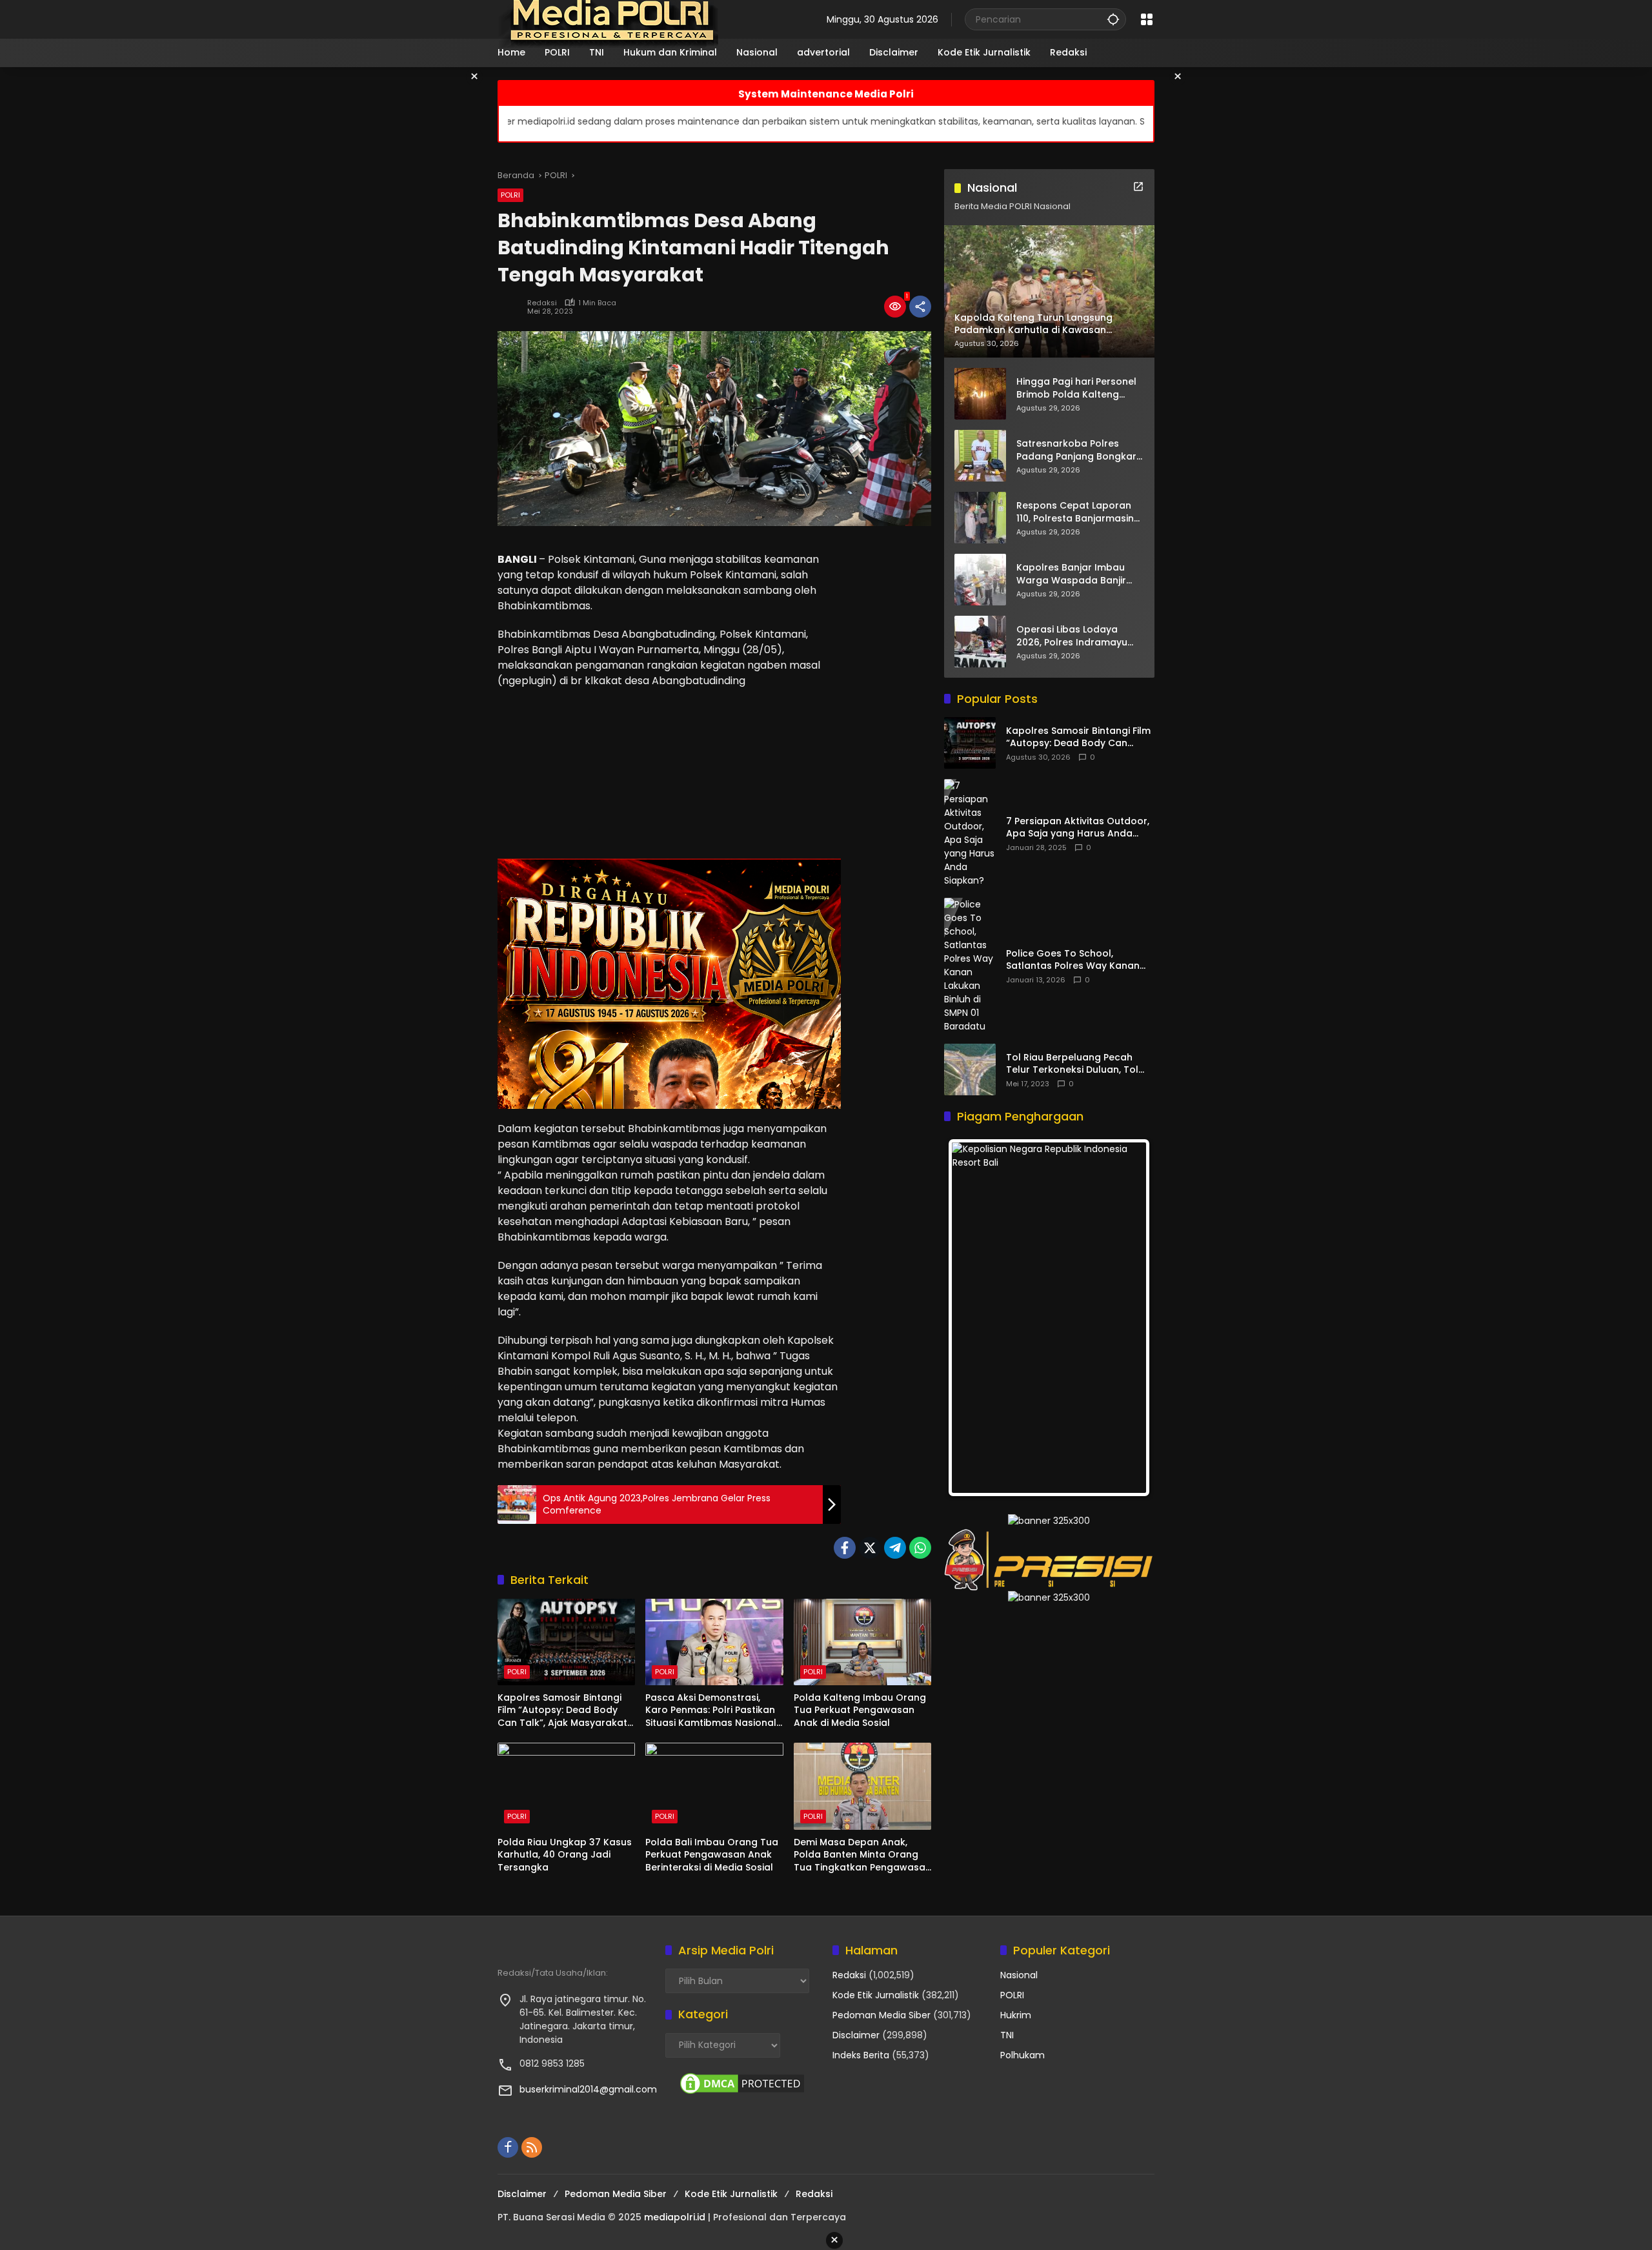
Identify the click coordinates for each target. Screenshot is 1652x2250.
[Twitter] (870, 1548)
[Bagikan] (920, 307)
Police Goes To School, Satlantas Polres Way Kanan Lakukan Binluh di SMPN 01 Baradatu (1073, 960)
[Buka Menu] (1147, 19)
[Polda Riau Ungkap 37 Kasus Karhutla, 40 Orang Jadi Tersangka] (566, 1786)
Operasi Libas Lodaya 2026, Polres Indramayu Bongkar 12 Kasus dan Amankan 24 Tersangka (1073, 636)
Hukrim (1016, 2015)
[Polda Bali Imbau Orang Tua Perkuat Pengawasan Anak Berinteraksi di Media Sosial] (714, 1786)
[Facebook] (845, 1548)
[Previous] (971, 1318)
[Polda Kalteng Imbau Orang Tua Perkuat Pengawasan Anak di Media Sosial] (862, 1642)
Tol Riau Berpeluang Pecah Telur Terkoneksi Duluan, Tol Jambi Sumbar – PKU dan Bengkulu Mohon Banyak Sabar (1079, 1064)
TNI (1007, 2035)
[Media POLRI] (609, 19)
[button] (1113, 19)
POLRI (510, 195)
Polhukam (1022, 2055)
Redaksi (542, 303)
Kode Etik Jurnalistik (876, 1995)
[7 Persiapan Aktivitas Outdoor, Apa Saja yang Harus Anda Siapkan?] (970, 833)
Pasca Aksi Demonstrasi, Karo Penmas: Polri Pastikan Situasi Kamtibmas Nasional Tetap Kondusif (711, 1711)
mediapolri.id (675, 2217)
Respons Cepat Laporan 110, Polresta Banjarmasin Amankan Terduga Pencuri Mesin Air (1079, 512)
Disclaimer (856, 2035)
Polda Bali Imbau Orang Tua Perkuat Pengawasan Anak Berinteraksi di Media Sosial (712, 1855)
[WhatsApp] (920, 1548)
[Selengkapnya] (1138, 187)
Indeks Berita (861, 2055)
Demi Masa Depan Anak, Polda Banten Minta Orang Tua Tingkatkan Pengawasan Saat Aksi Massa (862, 1855)
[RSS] (532, 2147)
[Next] (1127, 1318)
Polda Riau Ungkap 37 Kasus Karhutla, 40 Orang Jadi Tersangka (565, 1855)
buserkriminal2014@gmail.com (588, 2089)
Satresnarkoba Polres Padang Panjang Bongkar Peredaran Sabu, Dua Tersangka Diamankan (1076, 450)
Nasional (1019, 1975)
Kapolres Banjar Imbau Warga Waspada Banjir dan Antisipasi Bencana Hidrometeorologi (1072, 574)
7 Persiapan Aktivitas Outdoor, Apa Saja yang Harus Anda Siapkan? (1078, 828)
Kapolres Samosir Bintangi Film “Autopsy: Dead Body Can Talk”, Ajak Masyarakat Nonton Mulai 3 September (562, 1711)
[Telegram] (895, 1548)
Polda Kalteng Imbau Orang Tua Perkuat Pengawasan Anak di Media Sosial (860, 1710)
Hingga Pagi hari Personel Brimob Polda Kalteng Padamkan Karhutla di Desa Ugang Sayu (1076, 388)
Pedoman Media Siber (881, 2015)
